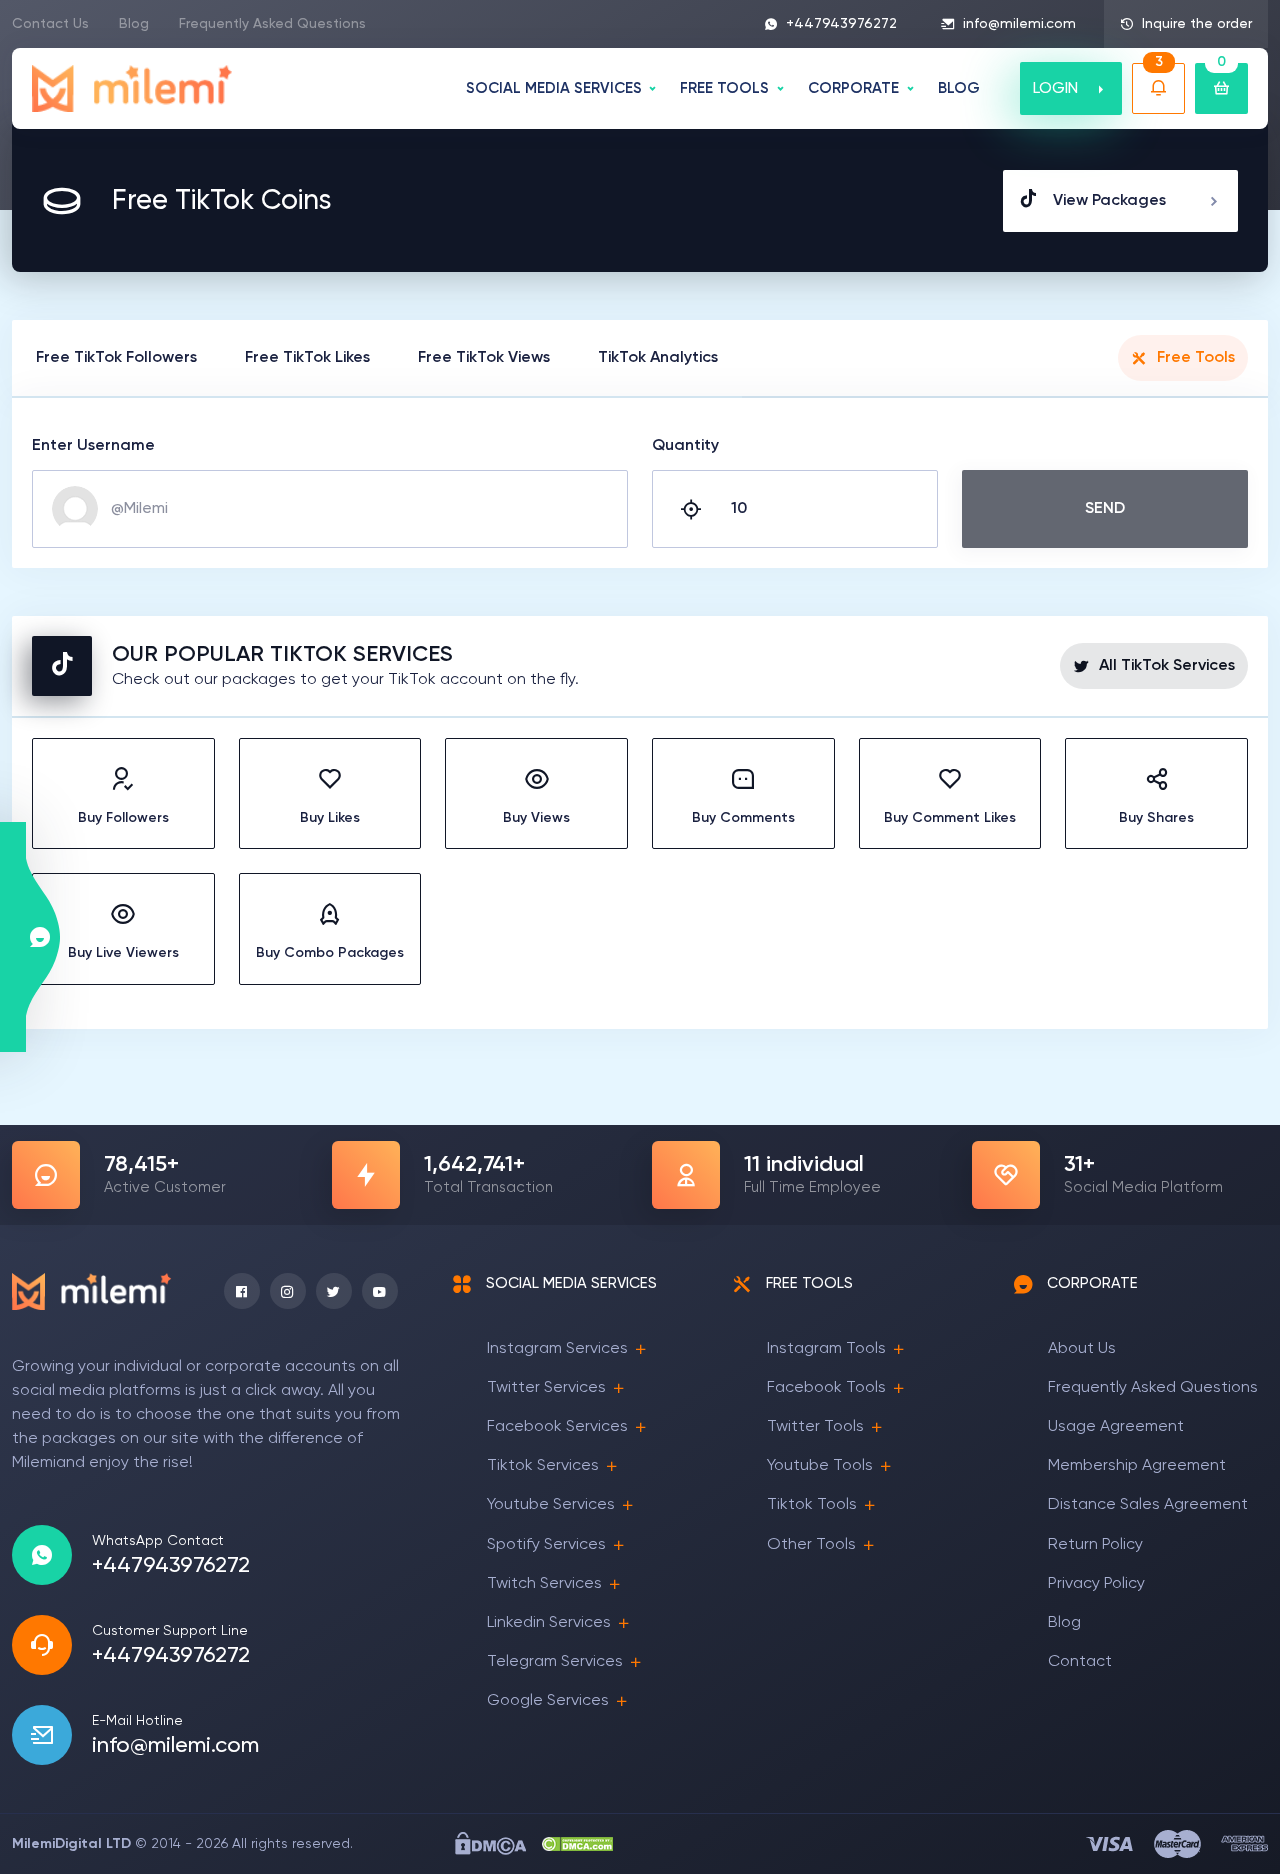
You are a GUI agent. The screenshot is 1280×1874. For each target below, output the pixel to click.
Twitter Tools (815, 1427)
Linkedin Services (549, 1623)
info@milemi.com (1019, 24)
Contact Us (50, 24)
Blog (134, 24)
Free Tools (1196, 358)
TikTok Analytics (658, 358)
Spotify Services (546, 1545)
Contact (1080, 1662)
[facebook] (242, 1291)
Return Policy (1095, 1545)
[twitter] (334, 1291)
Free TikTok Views (484, 358)
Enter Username (93, 446)
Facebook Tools (826, 1388)
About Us (1082, 1349)
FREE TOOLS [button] (724, 88)
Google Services (548, 1701)
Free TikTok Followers (116, 358)
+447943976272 (841, 24)
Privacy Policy (1096, 1584)
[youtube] (380, 1291)
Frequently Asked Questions (272, 24)
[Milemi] (132, 88)
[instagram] (288, 1291)
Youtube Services (551, 1505)
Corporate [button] (853, 88)
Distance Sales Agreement (1148, 1505)
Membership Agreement (1137, 1466)
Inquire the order (1197, 24)
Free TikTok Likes (307, 358)
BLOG (959, 88)
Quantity (685, 446)
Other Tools (811, 1545)
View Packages (1109, 201)
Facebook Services (557, 1427)
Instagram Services (557, 1349)
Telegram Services (555, 1662)
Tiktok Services (543, 1466)
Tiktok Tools (812, 1505)
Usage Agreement (1116, 1427)
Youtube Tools (820, 1466)
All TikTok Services (1167, 666)
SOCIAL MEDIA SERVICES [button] (554, 88)
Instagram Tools (826, 1349)
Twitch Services (544, 1584)
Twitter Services (546, 1388)
